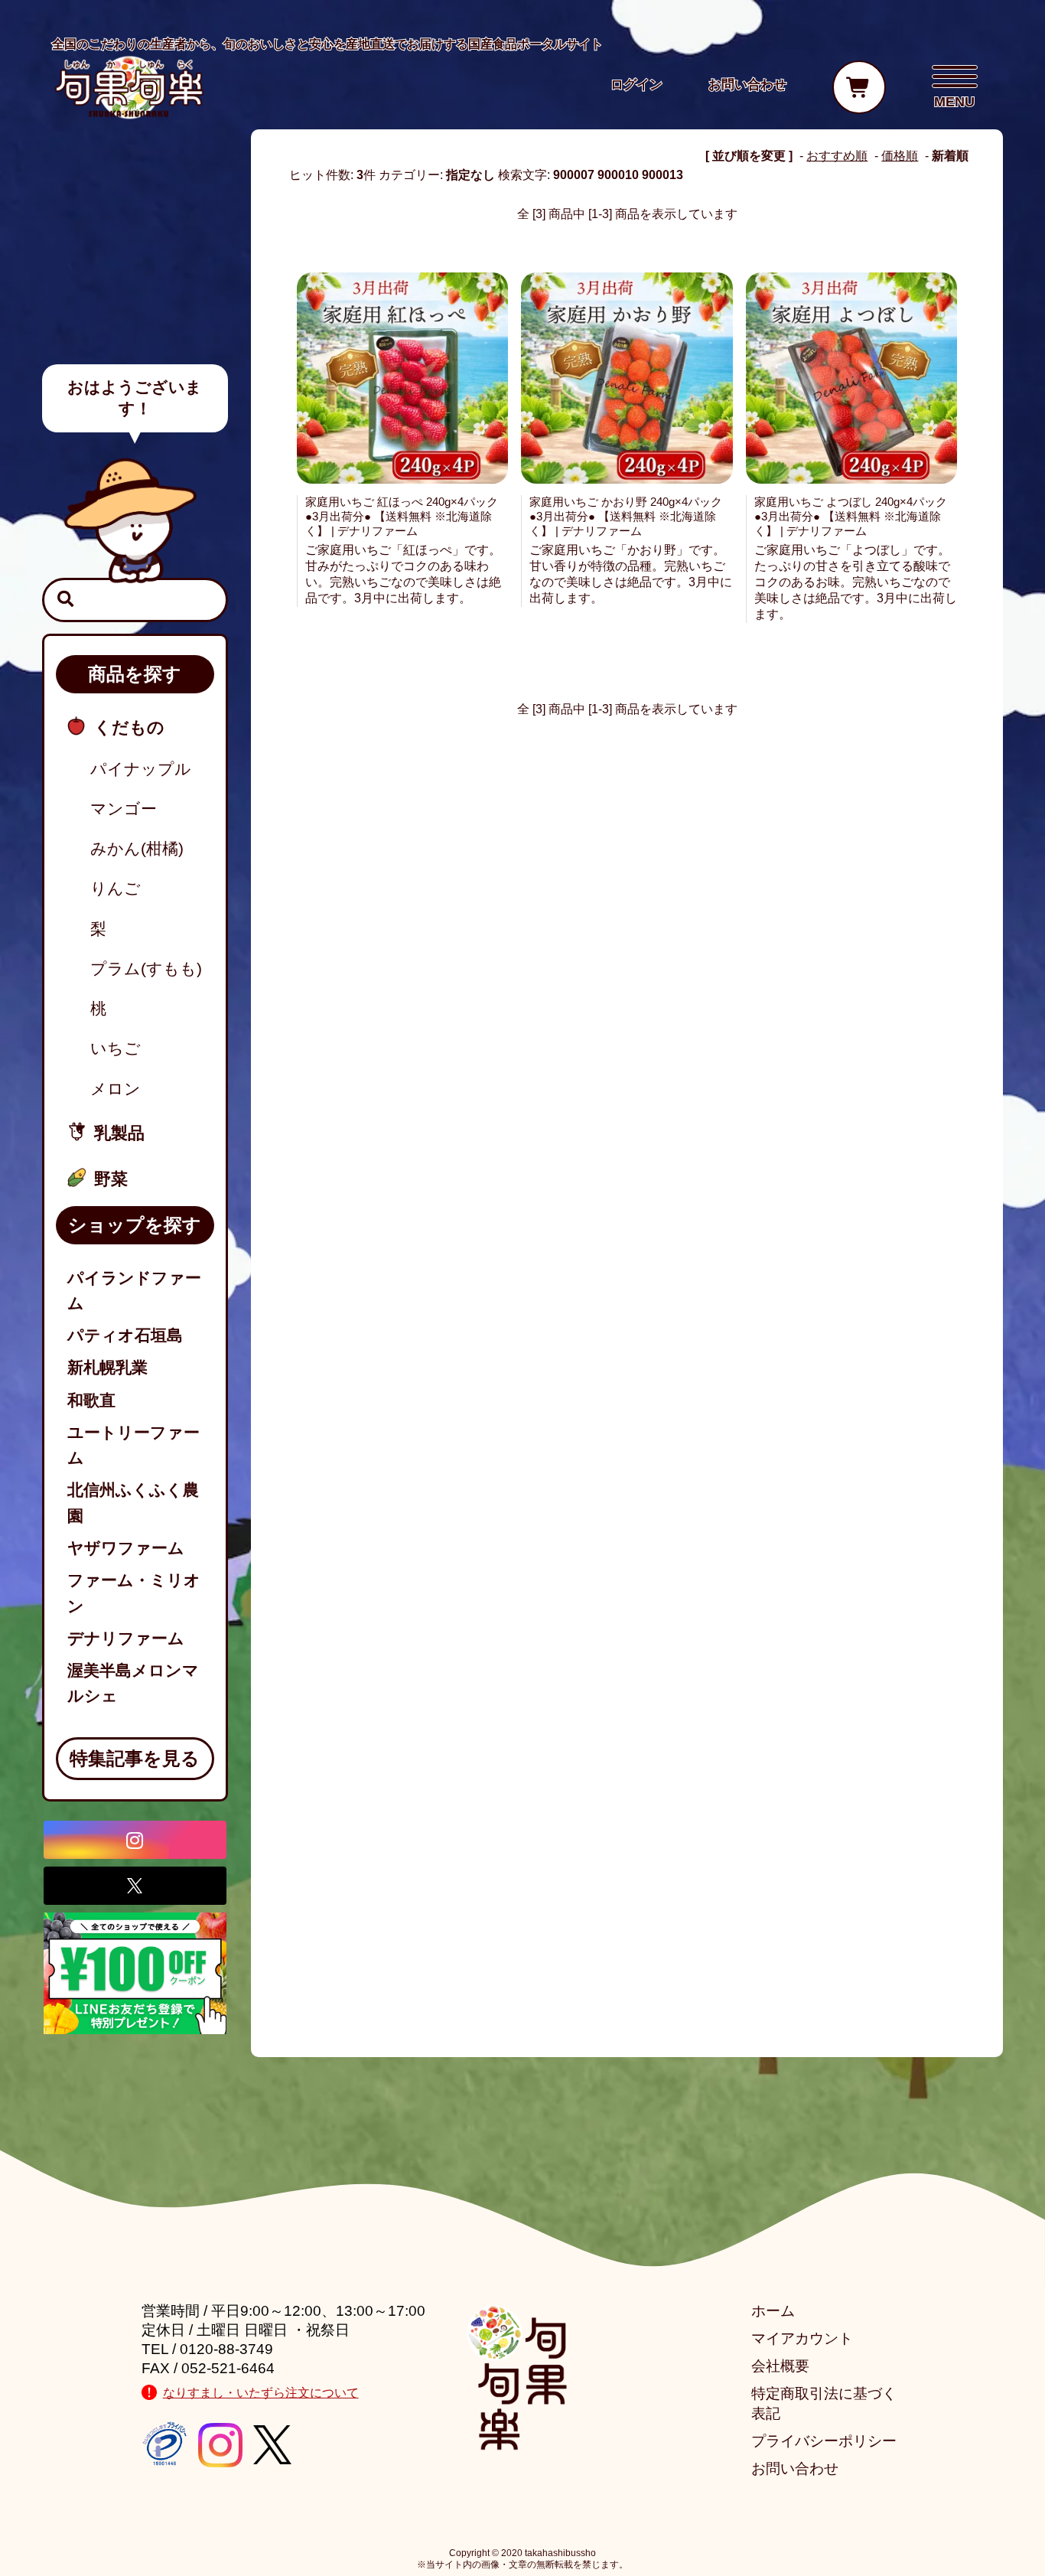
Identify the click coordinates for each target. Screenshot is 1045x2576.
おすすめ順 (837, 156)
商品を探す (135, 674)
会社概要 (780, 2366)
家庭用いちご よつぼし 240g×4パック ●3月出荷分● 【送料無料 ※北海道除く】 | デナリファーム (851, 516)
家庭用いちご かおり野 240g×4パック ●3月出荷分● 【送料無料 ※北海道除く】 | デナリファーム (626, 516)
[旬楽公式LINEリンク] (135, 1973)
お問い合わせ (795, 2468)
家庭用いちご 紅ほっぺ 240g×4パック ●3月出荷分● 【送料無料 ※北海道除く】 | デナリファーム (402, 516)
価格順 (900, 156)
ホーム (773, 2311)
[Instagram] (135, 1840)
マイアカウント (802, 2338)
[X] (135, 1886)
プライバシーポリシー (824, 2441)
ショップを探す (135, 1225)
